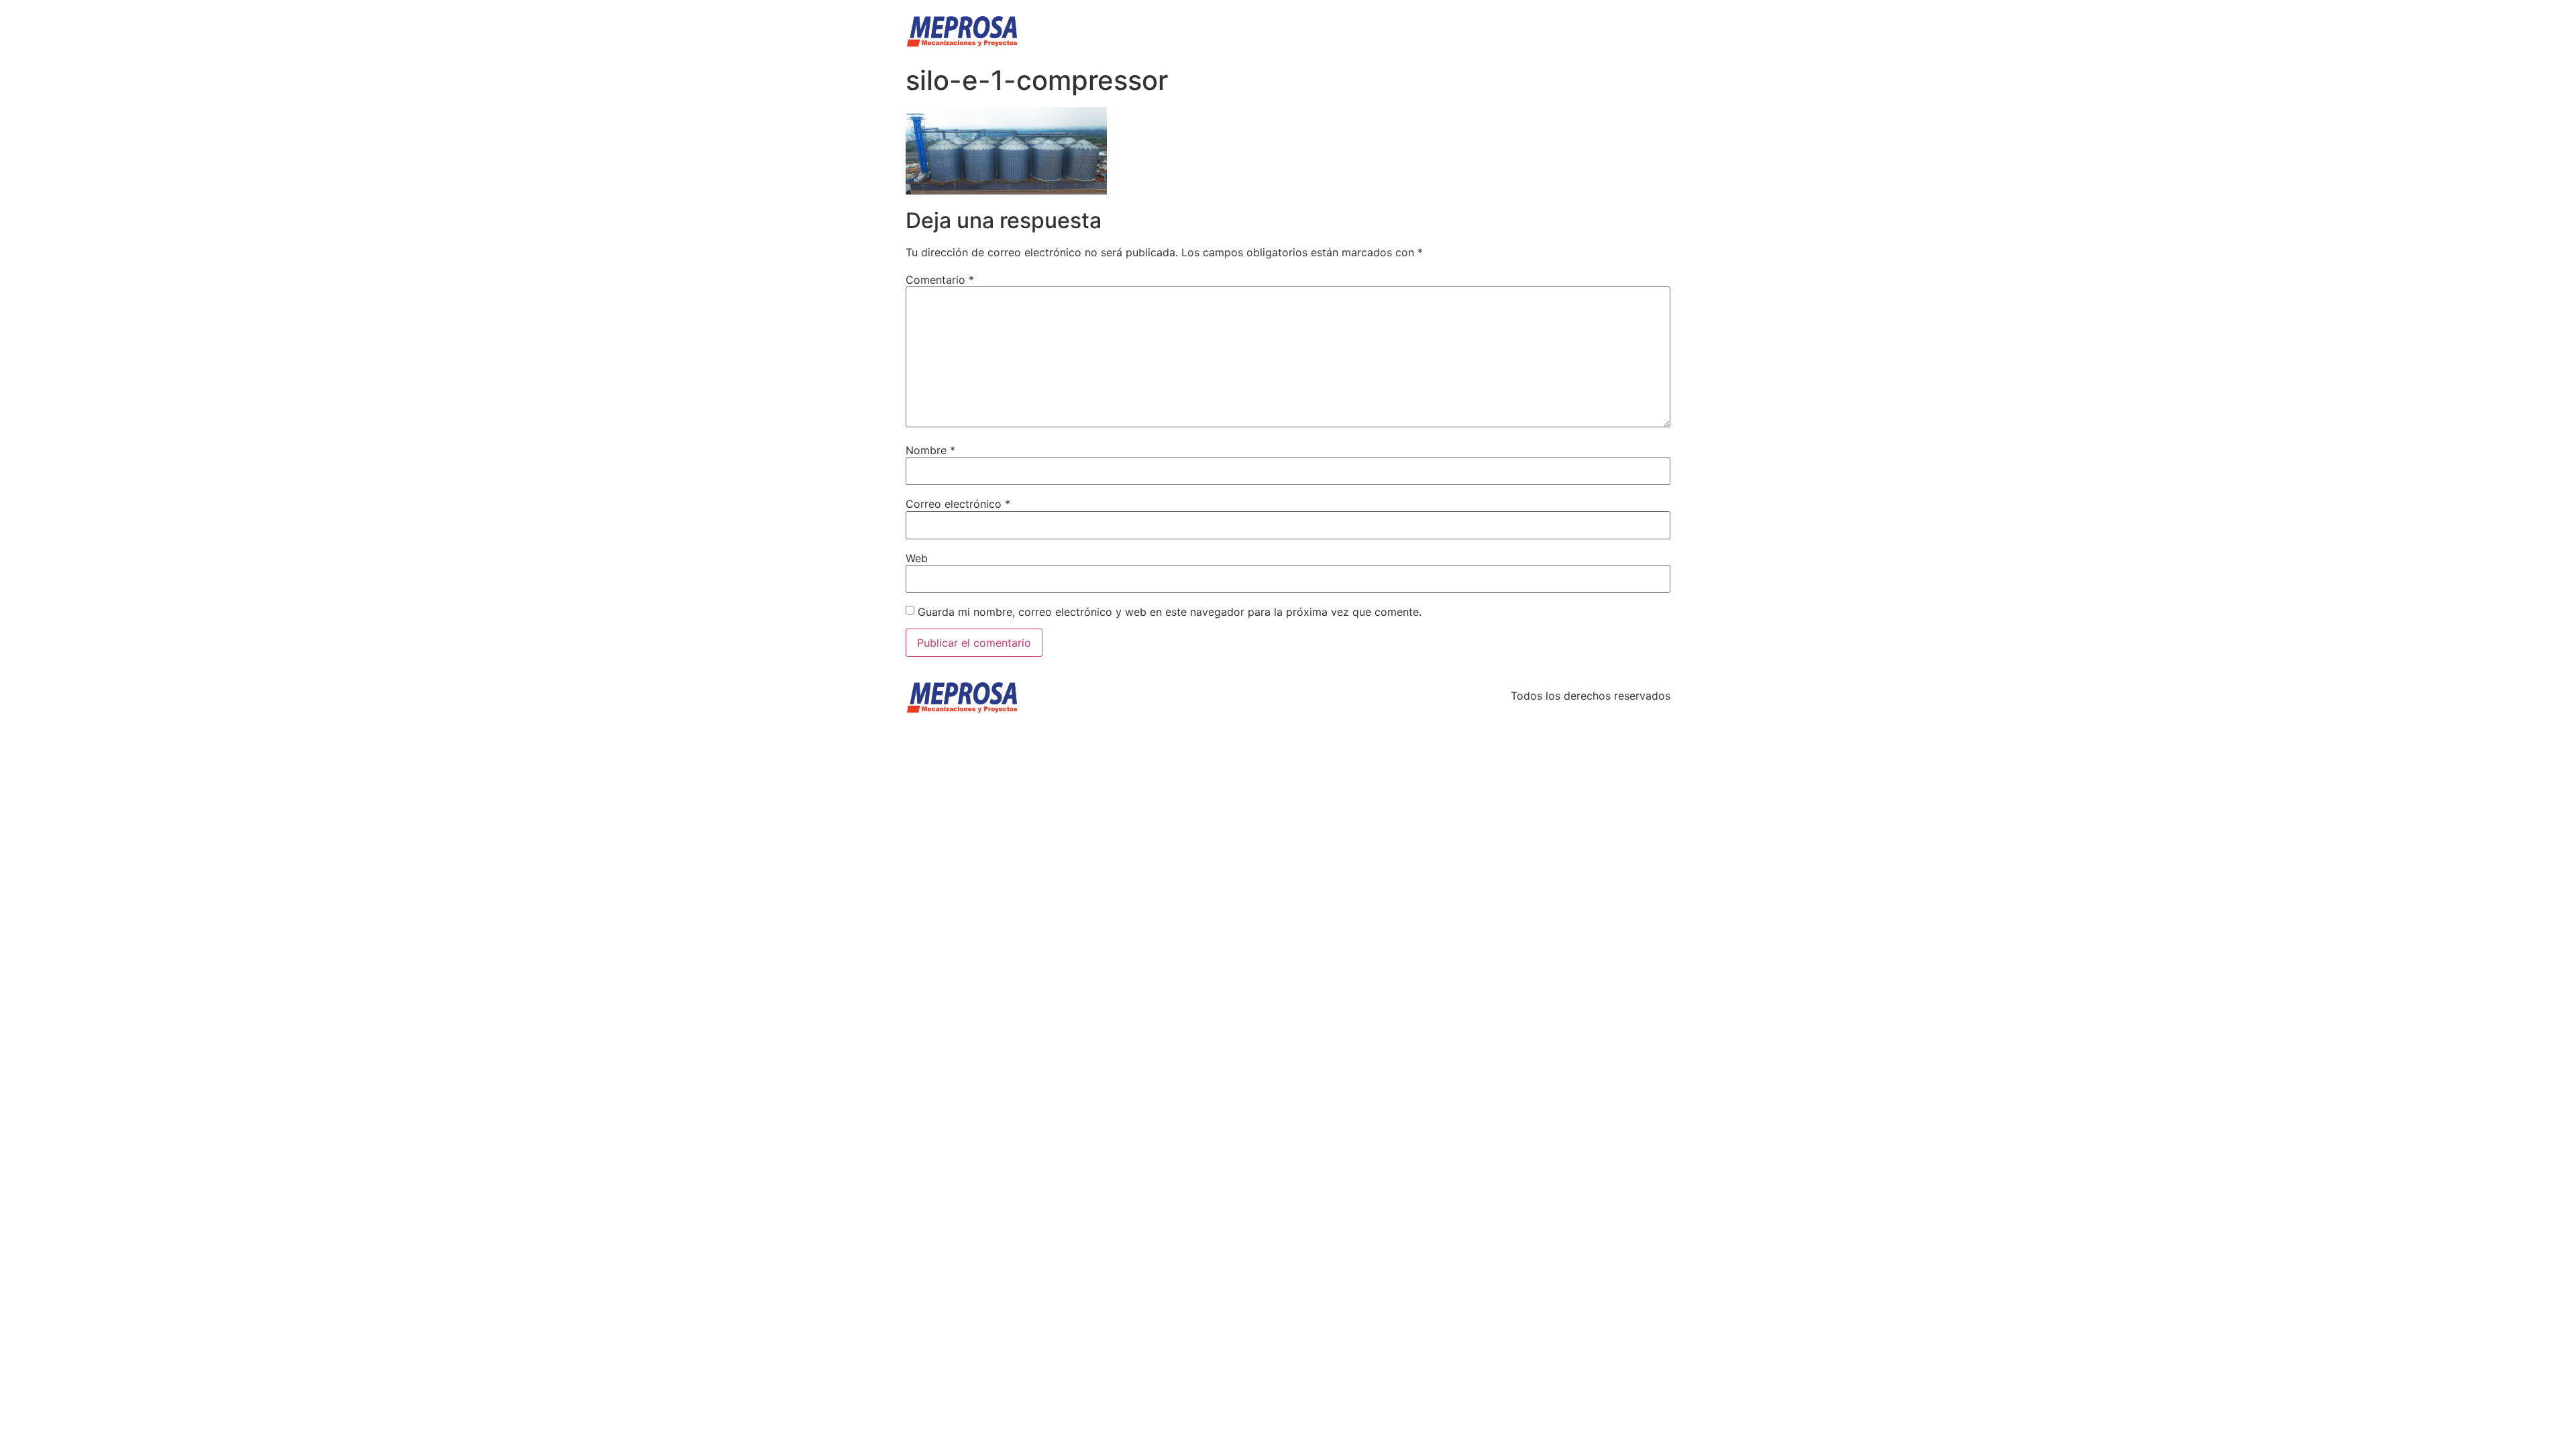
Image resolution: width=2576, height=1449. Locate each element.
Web (917, 558)
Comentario (940, 280)
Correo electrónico (958, 504)
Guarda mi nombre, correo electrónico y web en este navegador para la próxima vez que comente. (1170, 612)
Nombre (930, 450)
